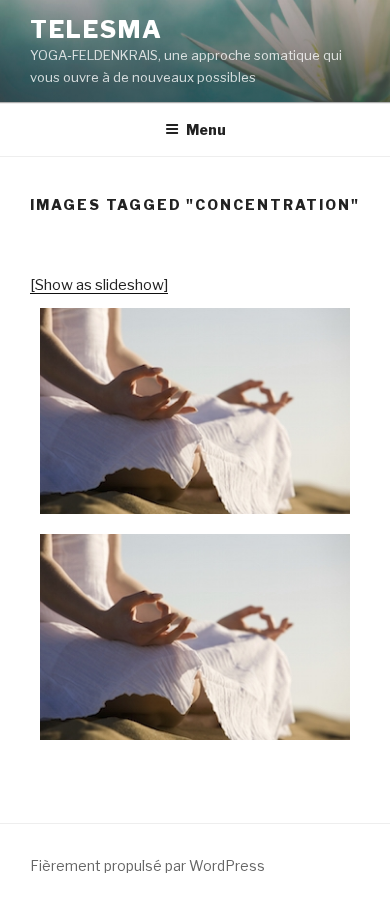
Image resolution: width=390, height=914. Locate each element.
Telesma (96, 29)
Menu (206, 129)
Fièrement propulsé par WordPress (147, 865)
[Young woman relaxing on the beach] (195, 411)
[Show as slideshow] (99, 285)
